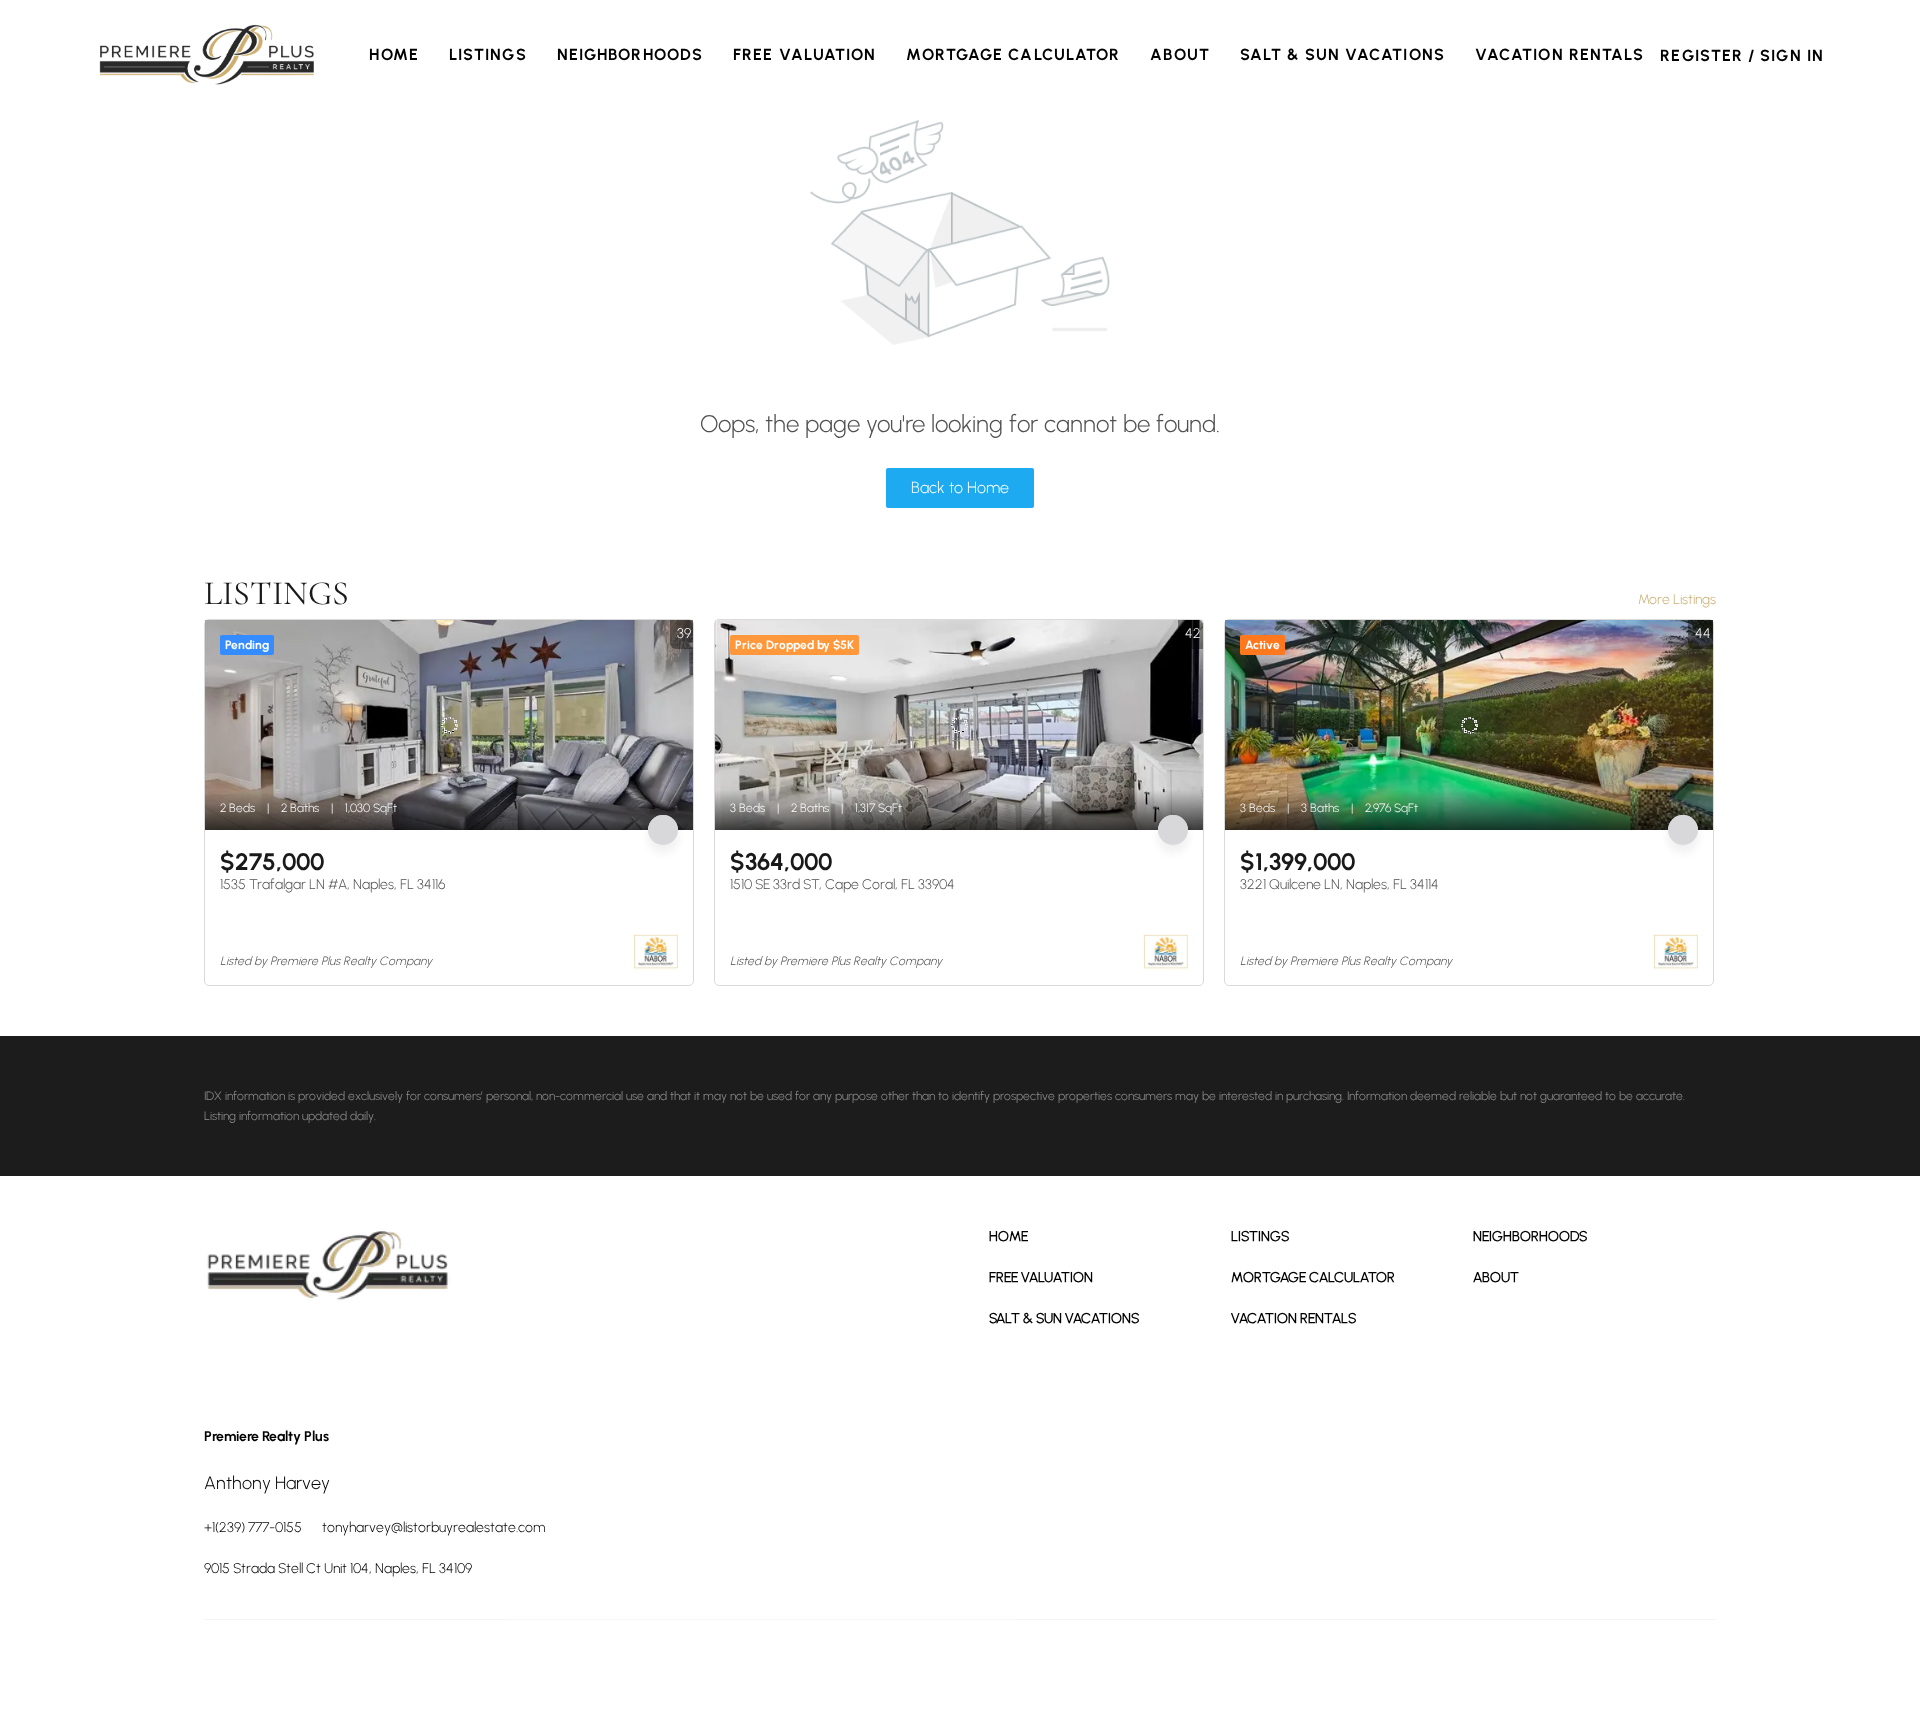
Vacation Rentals (1560, 54)
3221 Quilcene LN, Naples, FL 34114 (1339, 884)
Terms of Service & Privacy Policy (1224, 1670)
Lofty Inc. (293, 1670)
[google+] (389, 1353)
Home (393, 54)
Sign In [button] (1792, 55)
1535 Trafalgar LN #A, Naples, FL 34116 (332, 884)
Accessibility (1685, 1670)
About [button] (1180, 54)
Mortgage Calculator (1013, 54)
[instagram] (334, 1353)
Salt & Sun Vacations (1342, 54)
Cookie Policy (1354, 1670)
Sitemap (1624, 1670)
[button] (207, 55)
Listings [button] (488, 54)
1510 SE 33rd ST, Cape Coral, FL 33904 (842, 884)
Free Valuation (804, 54)
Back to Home (960, 487)
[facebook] (224, 1353)
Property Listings (1551, 1670)
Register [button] (1701, 55)
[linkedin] (279, 1353)
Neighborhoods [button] (630, 54)
